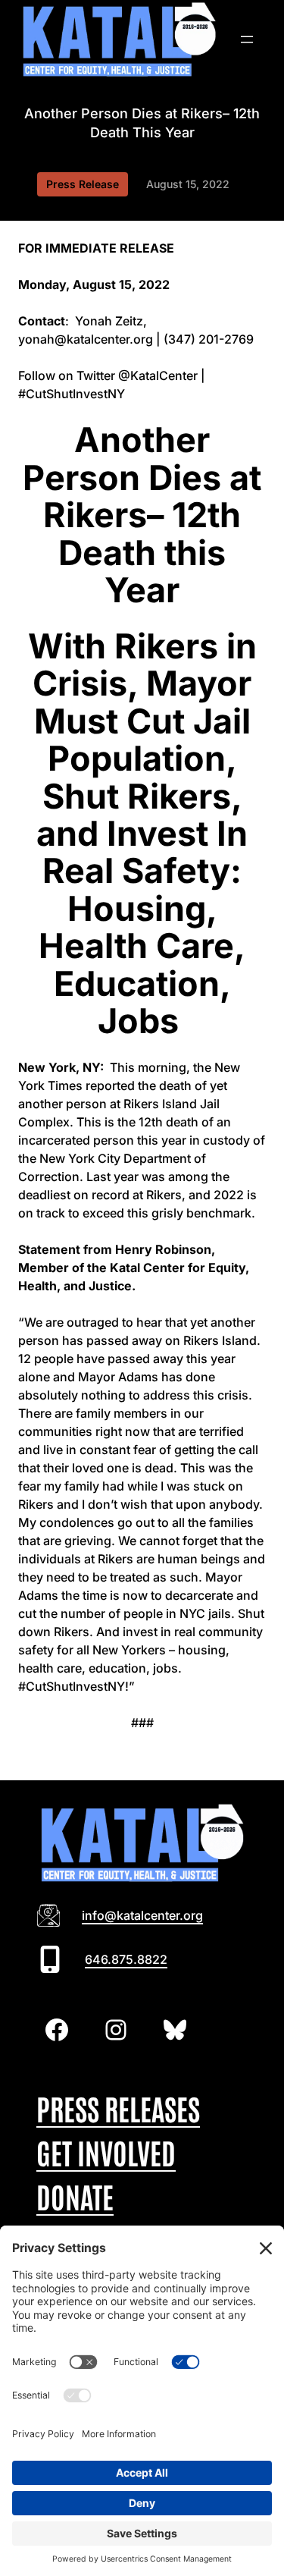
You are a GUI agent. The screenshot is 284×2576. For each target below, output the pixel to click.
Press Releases (118, 2108)
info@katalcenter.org (142, 1915)
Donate (75, 2196)
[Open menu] (247, 39)
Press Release (83, 184)
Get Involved (106, 2152)
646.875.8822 (126, 1959)
